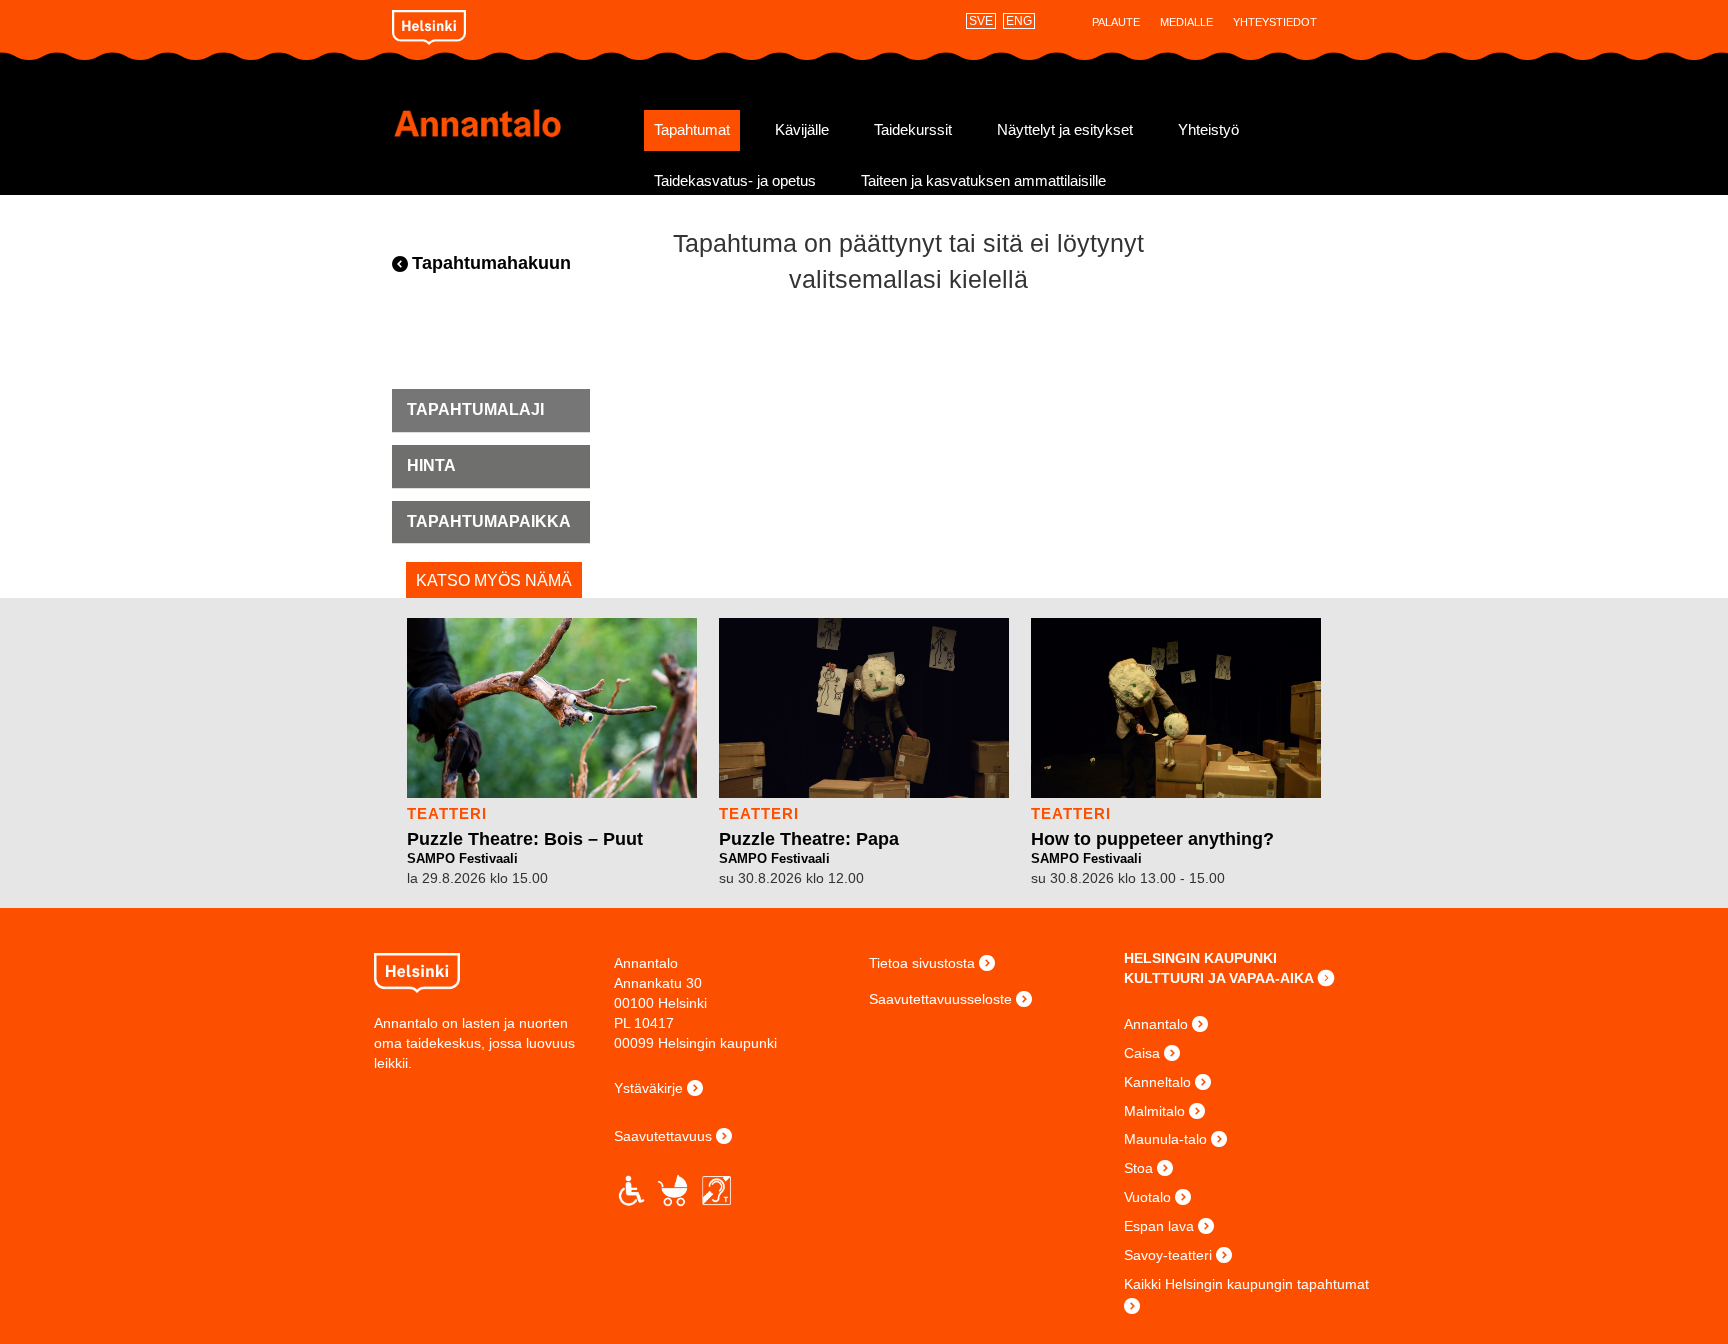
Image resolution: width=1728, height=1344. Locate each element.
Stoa (1138, 1168)
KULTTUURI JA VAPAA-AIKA (1219, 978)
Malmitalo (1154, 1111)
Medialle (1186, 22)
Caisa (1142, 1053)
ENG (1019, 21)
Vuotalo (1147, 1197)
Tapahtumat (692, 130)
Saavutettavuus (663, 1136)
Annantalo (511, 123)
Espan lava (1159, 1226)
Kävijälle (802, 130)
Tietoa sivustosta (922, 963)
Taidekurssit (913, 130)
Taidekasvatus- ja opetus (735, 181)
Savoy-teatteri (1168, 1255)
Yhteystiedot (1275, 22)
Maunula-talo (1165, 1139)
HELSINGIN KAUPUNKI (1200, 958)
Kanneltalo (1157, 1082)
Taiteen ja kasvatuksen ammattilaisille (983, 181)
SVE (981, 21)
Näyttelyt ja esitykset (1065, 130)
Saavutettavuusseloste (940, 999)
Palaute (1116, 22)
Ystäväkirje (648, 1088)
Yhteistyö (1208, 130)
